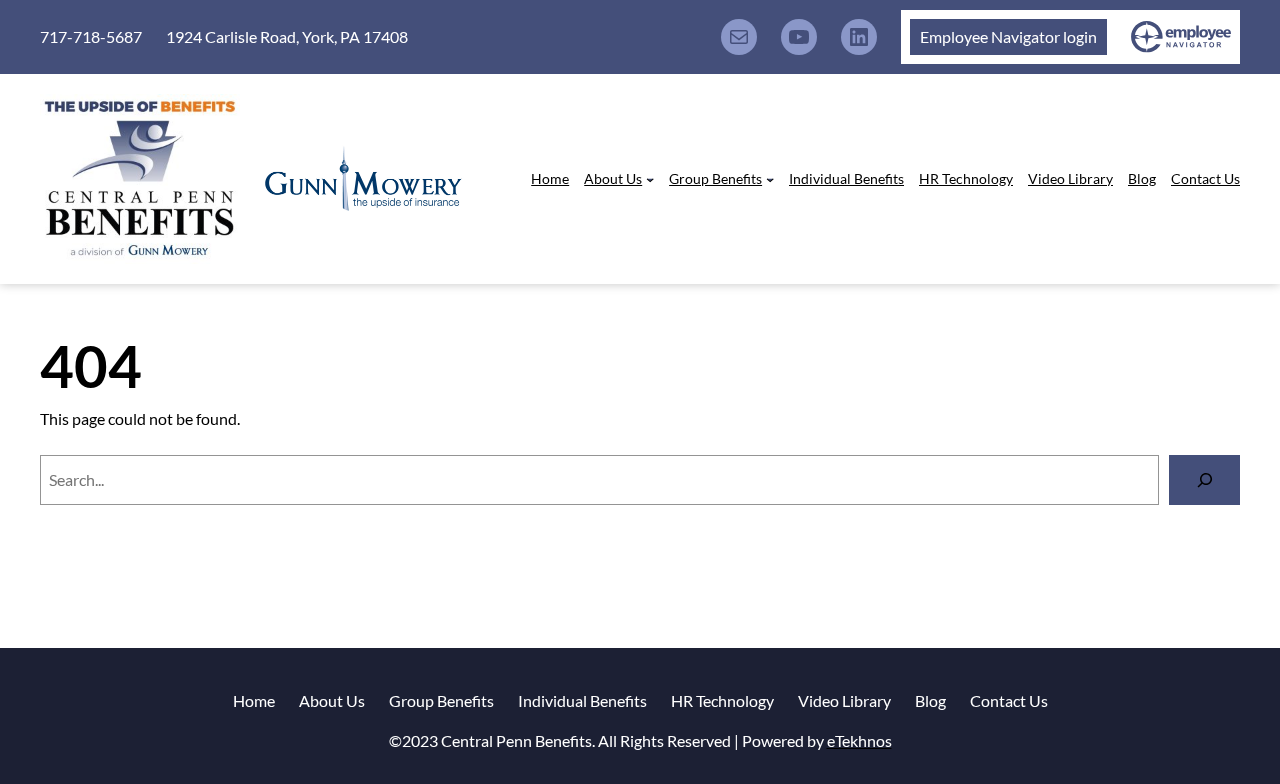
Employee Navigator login (1008, 36)
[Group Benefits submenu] (770, 179)
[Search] (1204, 479)
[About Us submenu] (650, 179)
